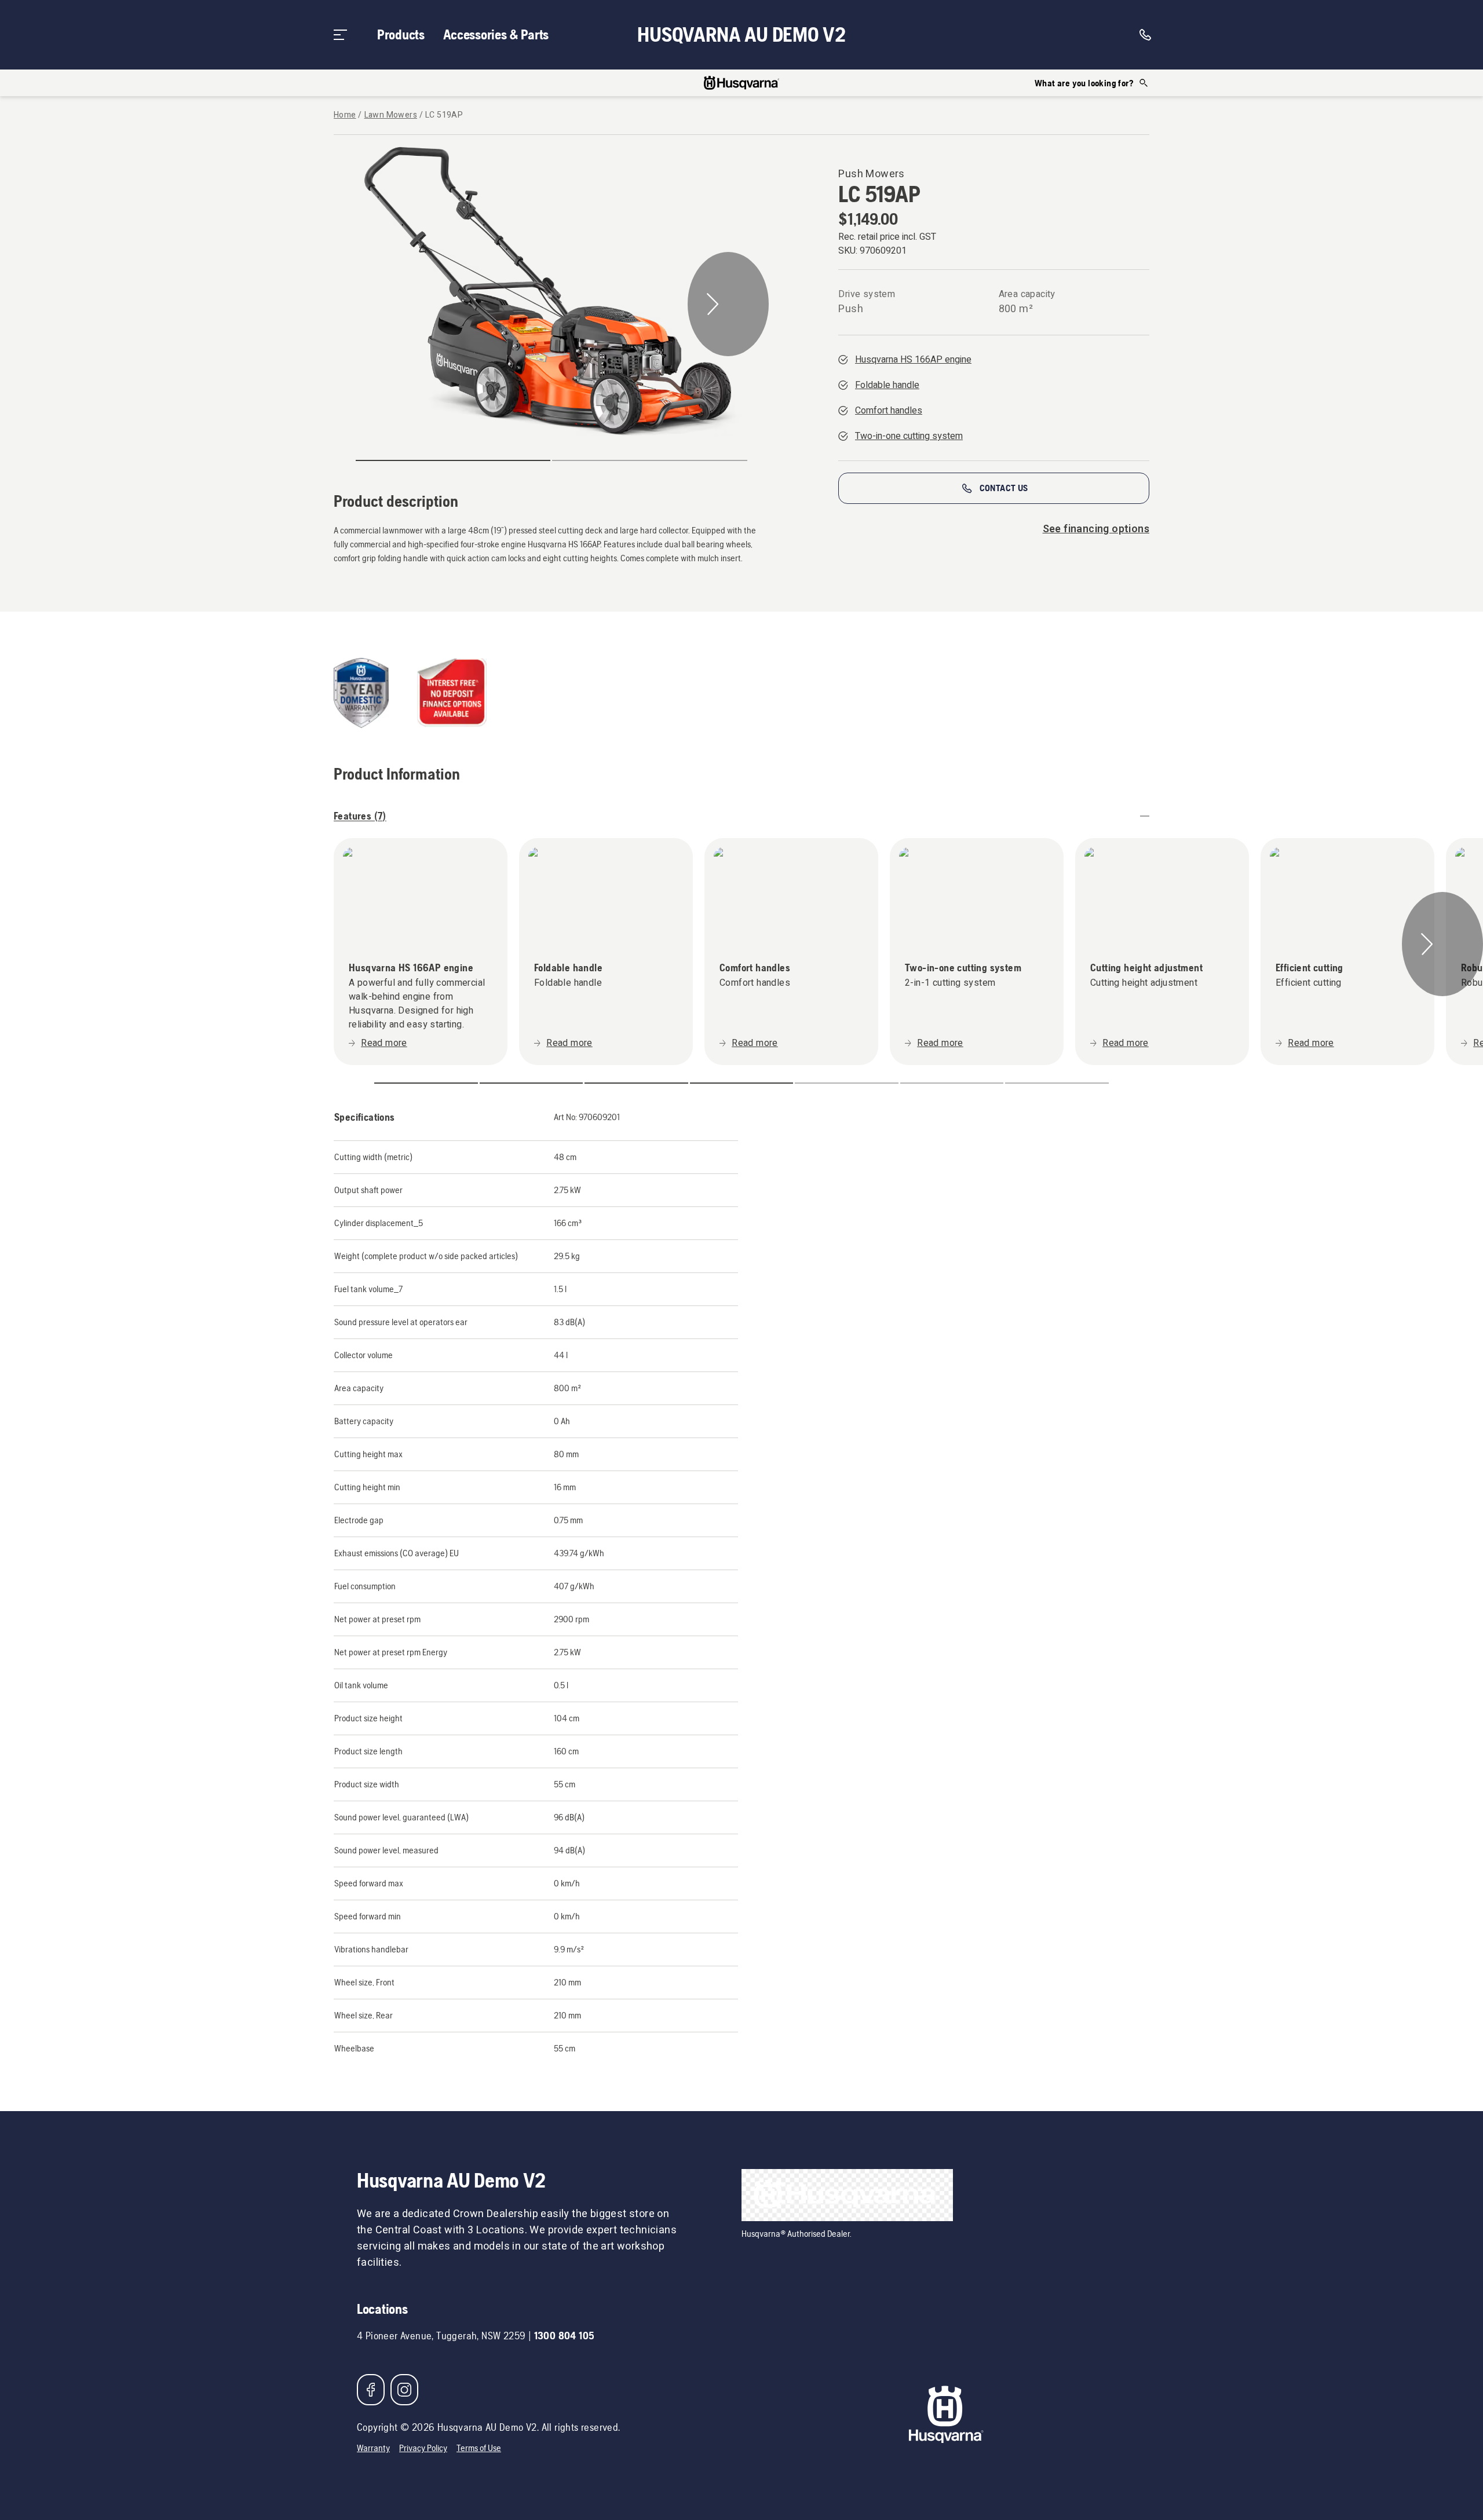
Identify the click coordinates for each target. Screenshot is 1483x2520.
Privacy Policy (423, 2448)
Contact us (1004, 488)
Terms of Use (479, 2448)
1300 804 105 (565, 2336)
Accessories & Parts (496, 34)
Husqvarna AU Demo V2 (741, 35)
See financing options (1096, 529)
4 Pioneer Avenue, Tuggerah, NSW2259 (441, 2336)
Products (401, 34)
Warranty (373, 2448)
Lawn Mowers (391, 115)
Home (345, 115)
